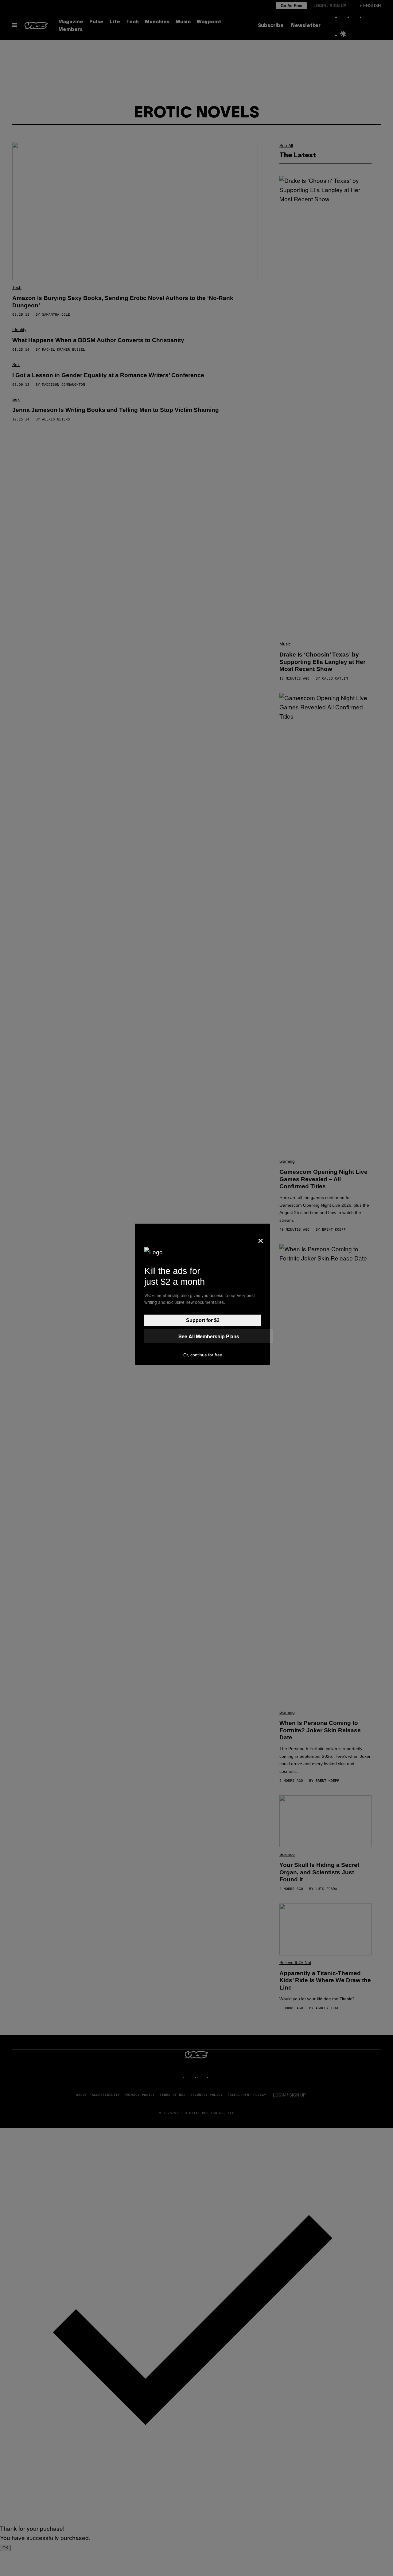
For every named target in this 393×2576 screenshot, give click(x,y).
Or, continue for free (203, 1355)
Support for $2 (203, 1320)
